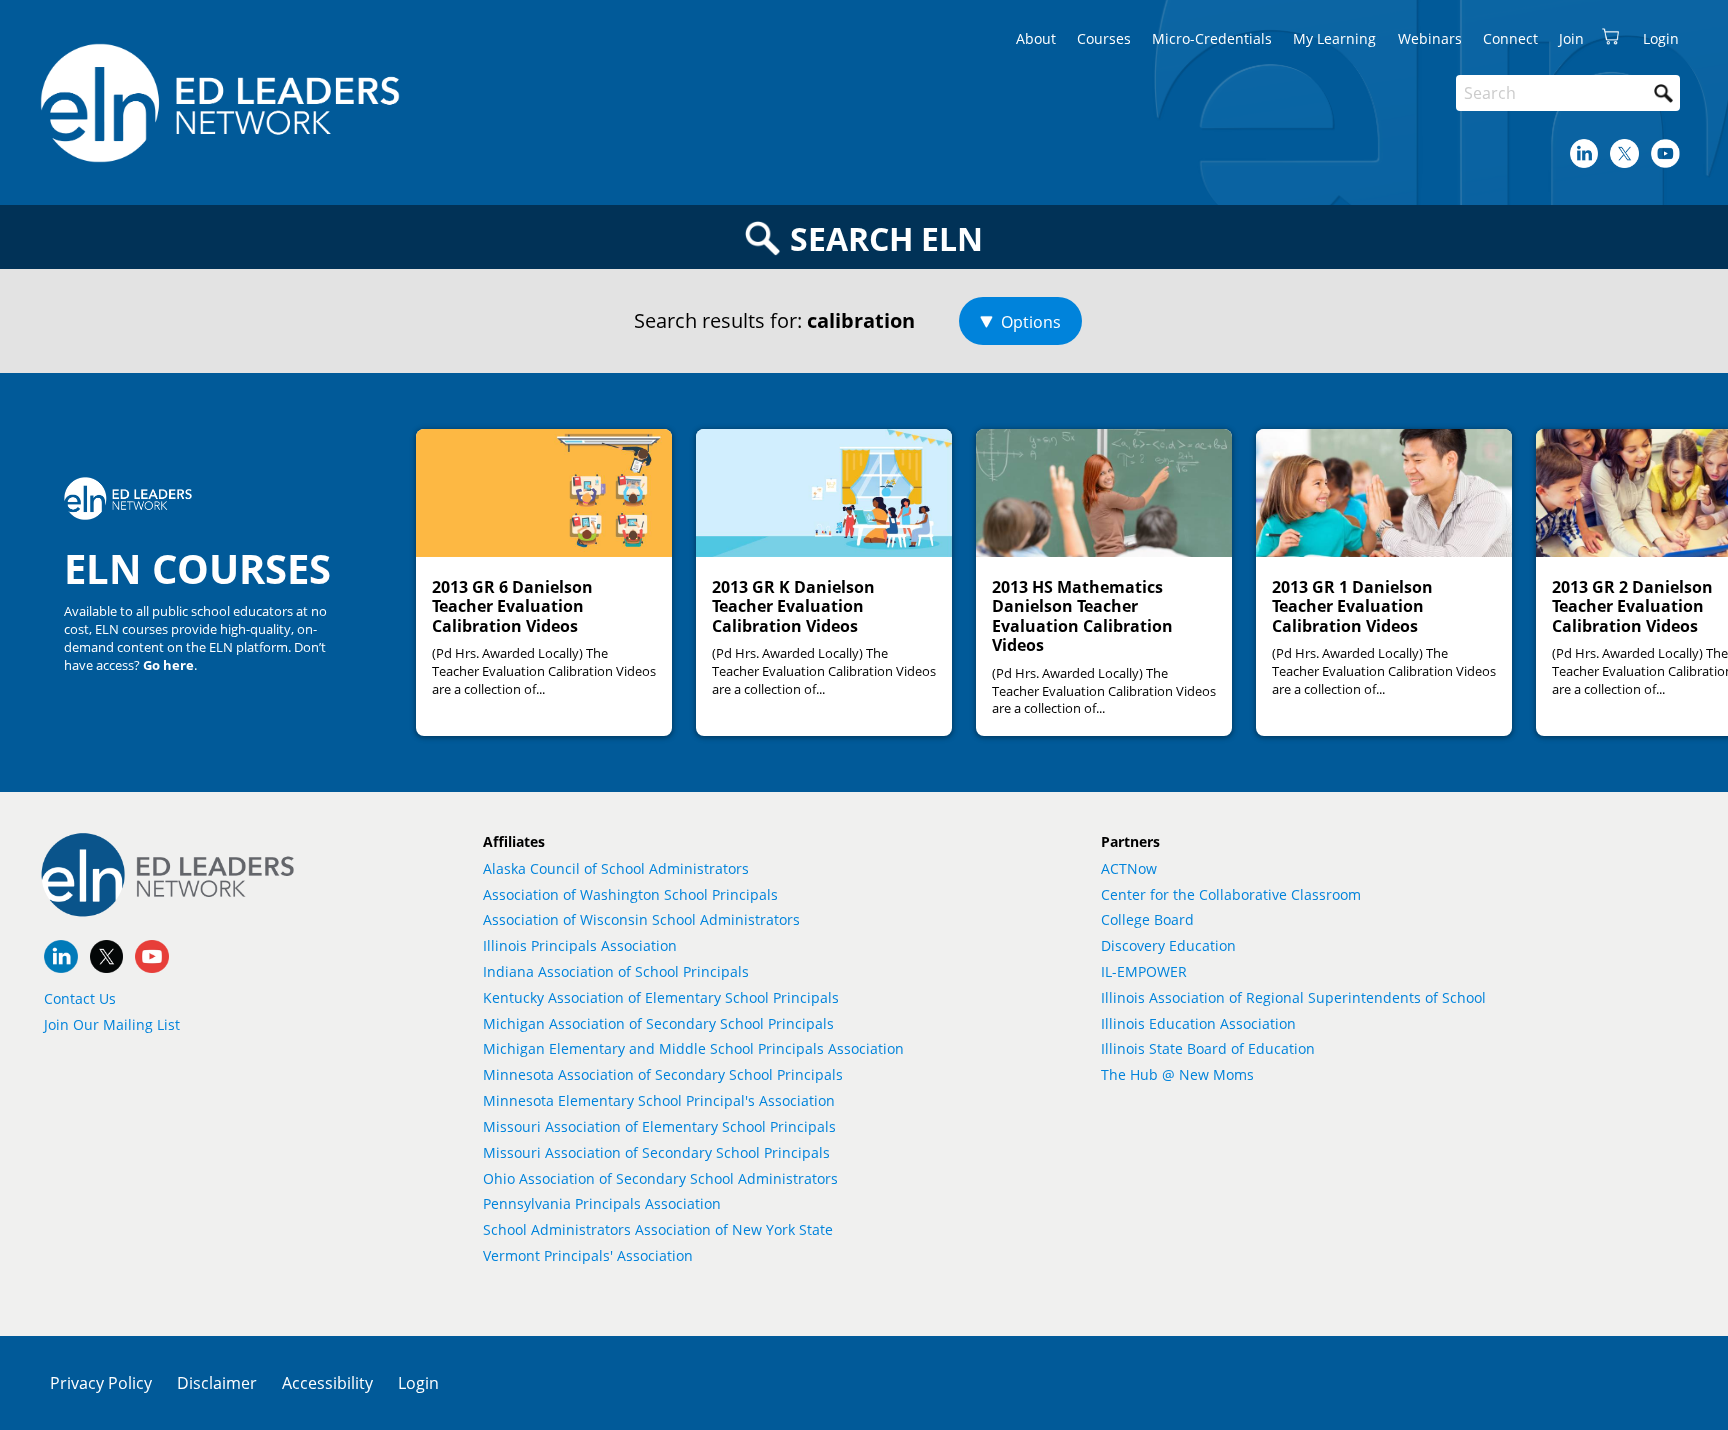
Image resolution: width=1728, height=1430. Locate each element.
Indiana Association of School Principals (616, 971)
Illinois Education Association (1198, 1023)
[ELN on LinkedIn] (1584, 153)
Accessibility (327, 1383)
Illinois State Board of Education (1208, 1048)
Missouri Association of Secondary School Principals (656, 1152)
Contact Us (80, 998)
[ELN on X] (1624, 153)
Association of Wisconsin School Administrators (641, 919)
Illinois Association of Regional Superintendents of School (1293, 997)
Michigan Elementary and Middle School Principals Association (693, 1048)
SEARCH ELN (886, 238)
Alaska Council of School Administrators (616, 868)
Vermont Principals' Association (588, 1255)
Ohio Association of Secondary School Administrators (660, 1178)
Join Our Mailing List (112, 1024)
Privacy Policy (101, 1383)
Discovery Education (1168, 945)
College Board (1147, 919)
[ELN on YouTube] (1665, 153)
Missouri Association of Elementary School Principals (659, 1126)
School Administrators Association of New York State (658, 1229)
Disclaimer (217, 1383)
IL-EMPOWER (1144, 971)
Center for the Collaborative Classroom (1231, 894)
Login (418, 1383)
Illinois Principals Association (580, 945)
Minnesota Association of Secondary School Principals (663, 1074)
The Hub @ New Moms (1177, 1074)
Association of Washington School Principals (630, 894)
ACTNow (1129, 868)
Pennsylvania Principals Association (602, 1203)
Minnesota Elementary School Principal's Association (659, 1100)
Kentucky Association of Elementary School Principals (661, 997)
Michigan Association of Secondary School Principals (658, 1023)
